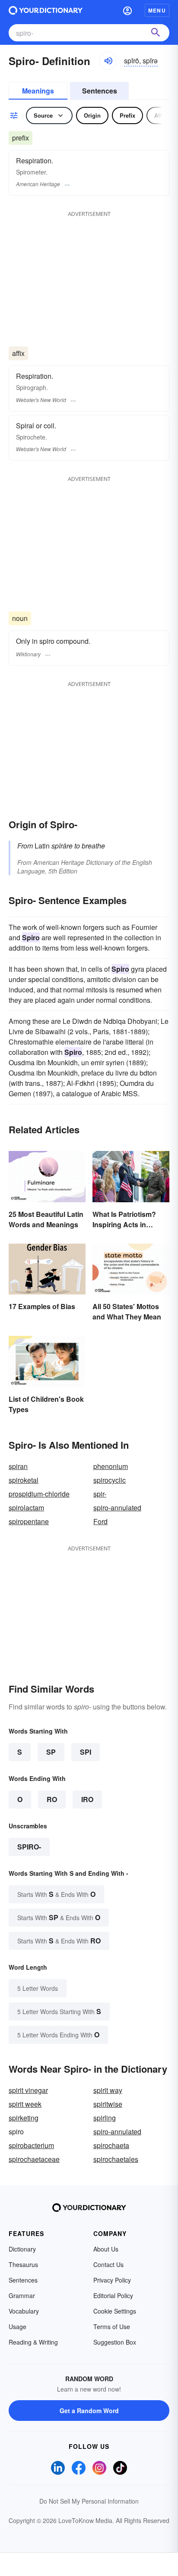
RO (52, 1799)
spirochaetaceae (34, 2159)
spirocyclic (110, 1480)
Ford (100, 1521)
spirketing (24, 2118)
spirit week (25, 2104)
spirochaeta (111, 2145)
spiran (18, 1466)
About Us (106, 2249)
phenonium (111, 1466)
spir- (100, 1494)
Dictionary (22, 2249)
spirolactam (26, 1508)
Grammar (22, 2295)
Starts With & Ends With (56, 1894)
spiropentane (29, 1521)
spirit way (108, 2090)
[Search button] (156, 33)
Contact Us (108, 2264)
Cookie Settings (115, 2311)
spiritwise (108, 2104)
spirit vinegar (28, 2090)
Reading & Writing (33, 2342)
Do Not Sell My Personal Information (89, 2501)
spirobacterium (31, 2145)
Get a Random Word (89, 2411)
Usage (17, 2327)
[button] (127, 10)
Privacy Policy (112, 2280)
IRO (87, 1799)
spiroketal (24, 1480)
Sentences (100, 91)
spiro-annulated (117, 1508)
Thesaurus (23, 2264)
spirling (105, 2118)
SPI (86, 1752)
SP (51, 1752)
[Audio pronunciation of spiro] (108, 61)
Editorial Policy (113, 2295)
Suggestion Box (115, 2342)
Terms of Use (112, 2327)
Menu (157, 10)
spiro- (29, 1847)
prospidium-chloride (39, 1494)
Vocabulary (24, 2311)
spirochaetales (116, 2159)
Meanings (38, 91)
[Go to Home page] (46, 10)
